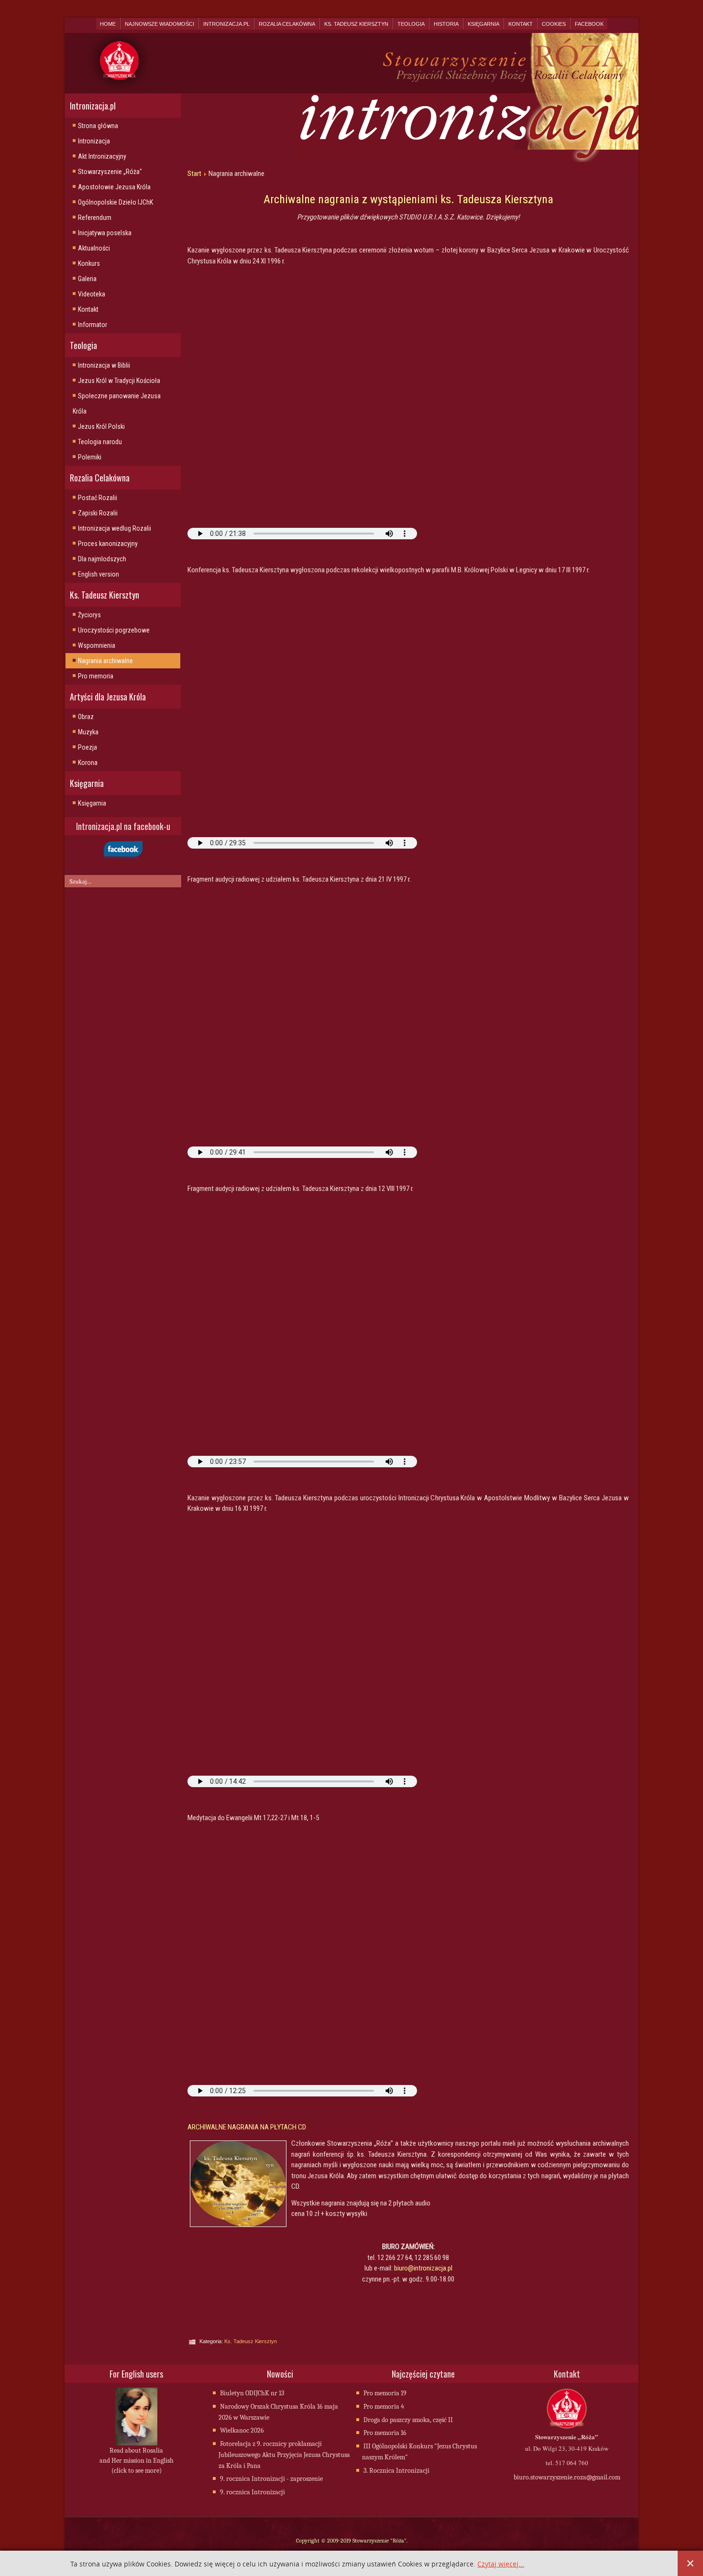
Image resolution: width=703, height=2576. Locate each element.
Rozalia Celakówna (287, 24)
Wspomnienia (97, 645)
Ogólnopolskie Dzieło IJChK (115, 202)
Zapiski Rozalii (98, 513)
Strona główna (98, 126)
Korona (88, 763)
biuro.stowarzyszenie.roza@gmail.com (567, 2477)
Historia (446, 24)
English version (99, 574)
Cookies (554, 24)
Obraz (86, 717)
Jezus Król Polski (101, 426)
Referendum (95, 218)
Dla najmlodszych (102, 559)
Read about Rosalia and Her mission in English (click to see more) (137, 2461)
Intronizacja (94, 141)
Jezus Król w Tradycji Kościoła (119, 381)
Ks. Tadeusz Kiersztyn (356, 24)
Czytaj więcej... (501, 2564)
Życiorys (89, 615)
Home (108, 24)
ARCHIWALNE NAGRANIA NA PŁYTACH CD (247, 2127)
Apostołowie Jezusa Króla (114, 187)
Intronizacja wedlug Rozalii (115, 528)
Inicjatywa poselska (105, 233)
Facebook (589, 24)
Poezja (88, 747)
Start (194, 174)
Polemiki (90, 457)
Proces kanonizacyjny (108, 544)
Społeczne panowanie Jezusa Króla (117, 404)
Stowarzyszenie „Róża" (110, 172)
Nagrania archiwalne (105, 661)
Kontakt (521, 24)
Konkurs (89, 263)
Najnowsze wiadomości (159, 24)
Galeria (87, 279)
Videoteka (92, 294)
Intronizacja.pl (226, 24)
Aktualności (94, 248)
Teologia (411, 24)
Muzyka (88, 732)
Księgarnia (483, 24)
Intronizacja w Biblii (104, 365)
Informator (93, 325)
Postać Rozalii (98, 498)
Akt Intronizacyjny (102, 156)
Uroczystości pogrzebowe (114, 630)
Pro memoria (96, 676)
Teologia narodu (100, 442)
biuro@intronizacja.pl (423, 2268)
